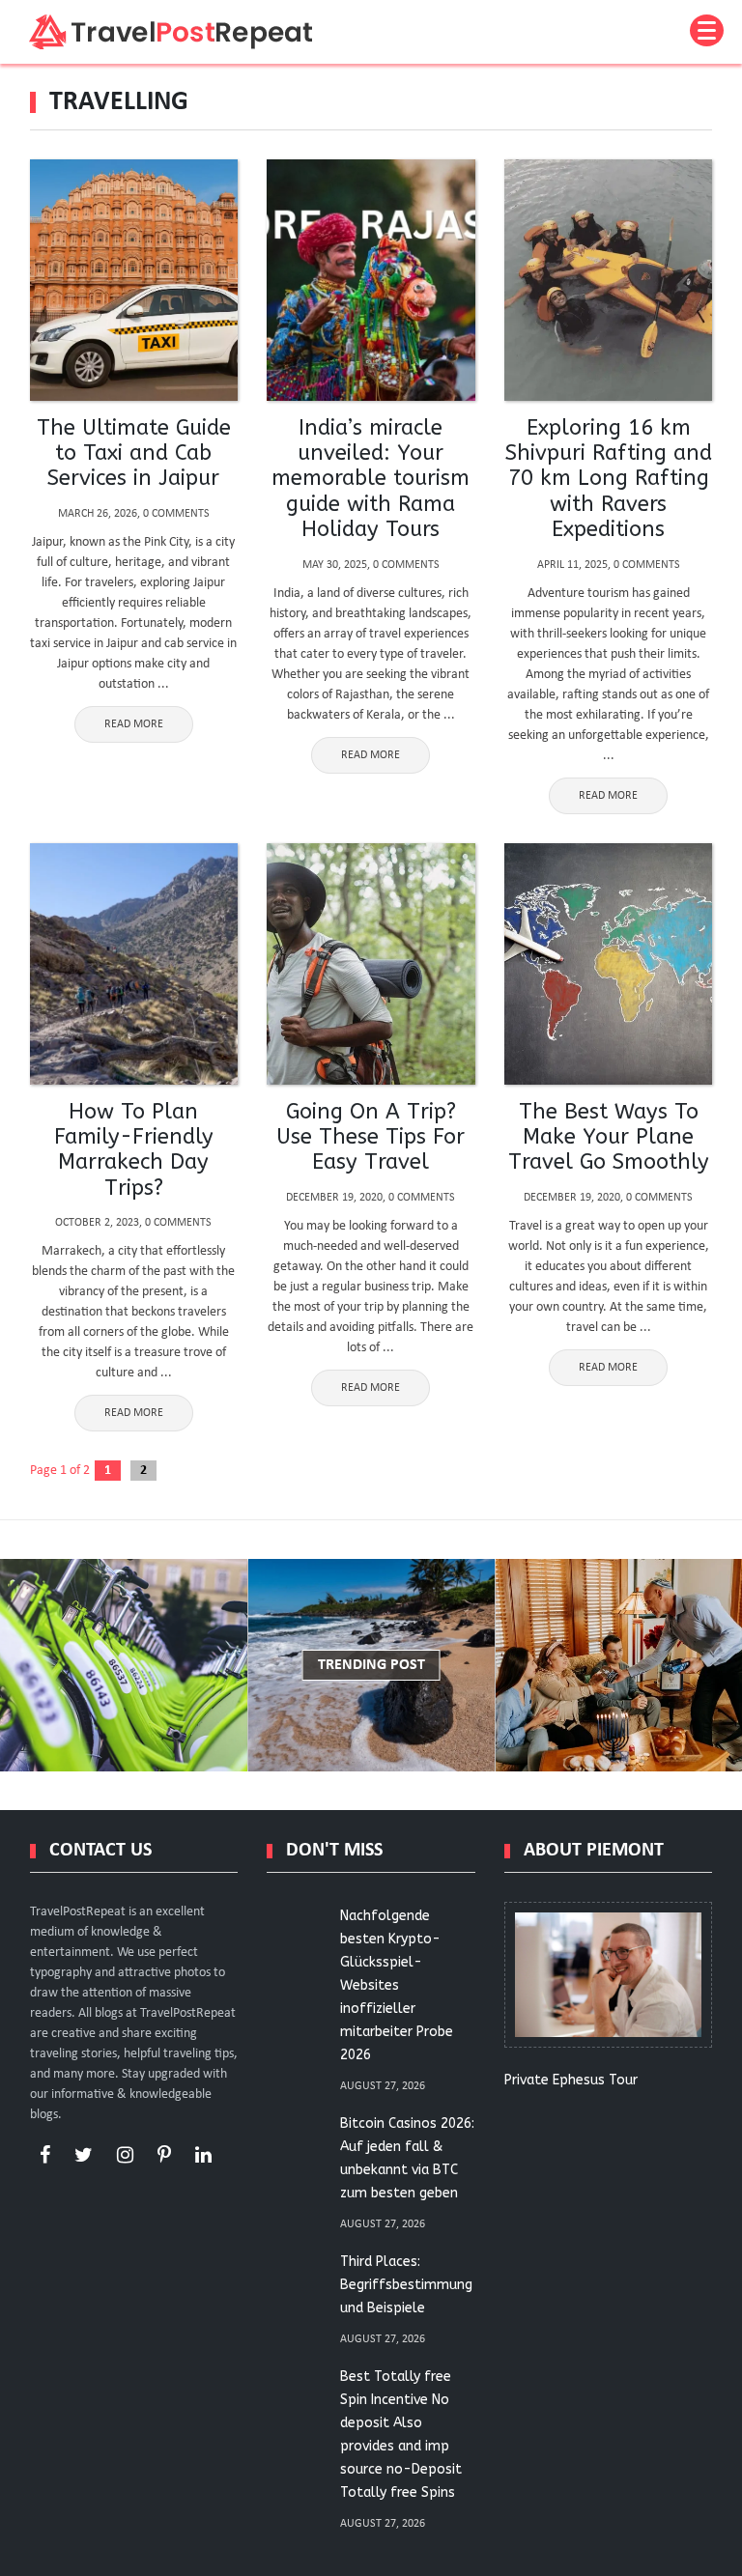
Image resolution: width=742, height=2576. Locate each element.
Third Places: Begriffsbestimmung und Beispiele (406, 2285)
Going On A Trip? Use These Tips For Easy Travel (371, 1137)
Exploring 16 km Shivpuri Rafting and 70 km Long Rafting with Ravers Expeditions (609, 479)
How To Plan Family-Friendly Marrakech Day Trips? (134, 1150)
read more (134, 724)
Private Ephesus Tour (571, 2080)
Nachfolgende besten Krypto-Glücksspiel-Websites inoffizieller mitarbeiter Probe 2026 (397, 1985)
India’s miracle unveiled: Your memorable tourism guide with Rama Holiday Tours (371, 479)
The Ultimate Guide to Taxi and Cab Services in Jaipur (134, 453)
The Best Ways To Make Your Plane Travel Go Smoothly (609, 1137)
